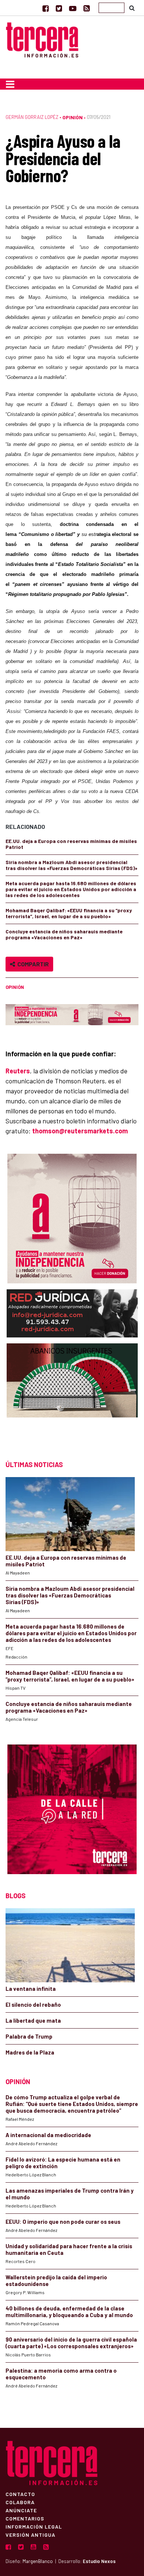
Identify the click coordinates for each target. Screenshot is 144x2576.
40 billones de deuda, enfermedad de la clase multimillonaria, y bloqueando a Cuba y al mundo (69, 2312)
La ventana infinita (31, 1989)
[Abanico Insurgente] (72, 1395)
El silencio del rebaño (33, 2005)
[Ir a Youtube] (73, 8)
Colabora (20, 2502)
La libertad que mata (33, 2020)
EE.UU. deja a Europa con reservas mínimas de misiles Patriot (71, 844)
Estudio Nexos (99, 2561)
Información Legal (34, 2526)
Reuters (18, 1071)
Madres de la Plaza (30, 2052)
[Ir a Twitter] (59, 8)
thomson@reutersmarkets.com (80, 1131)
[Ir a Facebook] (46, 8)
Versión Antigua (30, 2535)
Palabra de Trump (29, 2036)
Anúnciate (21, 2510)
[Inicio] (42, 39)
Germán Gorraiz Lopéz (32, 117)
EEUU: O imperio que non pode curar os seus (63, 2222)
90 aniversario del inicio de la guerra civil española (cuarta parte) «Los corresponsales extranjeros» (71, 2343)
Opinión (73, 117)
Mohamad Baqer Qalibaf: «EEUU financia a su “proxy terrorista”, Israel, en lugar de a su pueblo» (69, 913)
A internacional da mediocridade (48, 2135)
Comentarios (25, 2518)
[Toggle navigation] (10, 84)
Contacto (20, 2494)
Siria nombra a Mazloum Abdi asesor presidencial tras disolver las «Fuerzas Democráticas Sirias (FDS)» (71, 865)
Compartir (32, 964)
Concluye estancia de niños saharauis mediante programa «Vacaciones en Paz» (64, 934)
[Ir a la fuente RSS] (87, 8)
